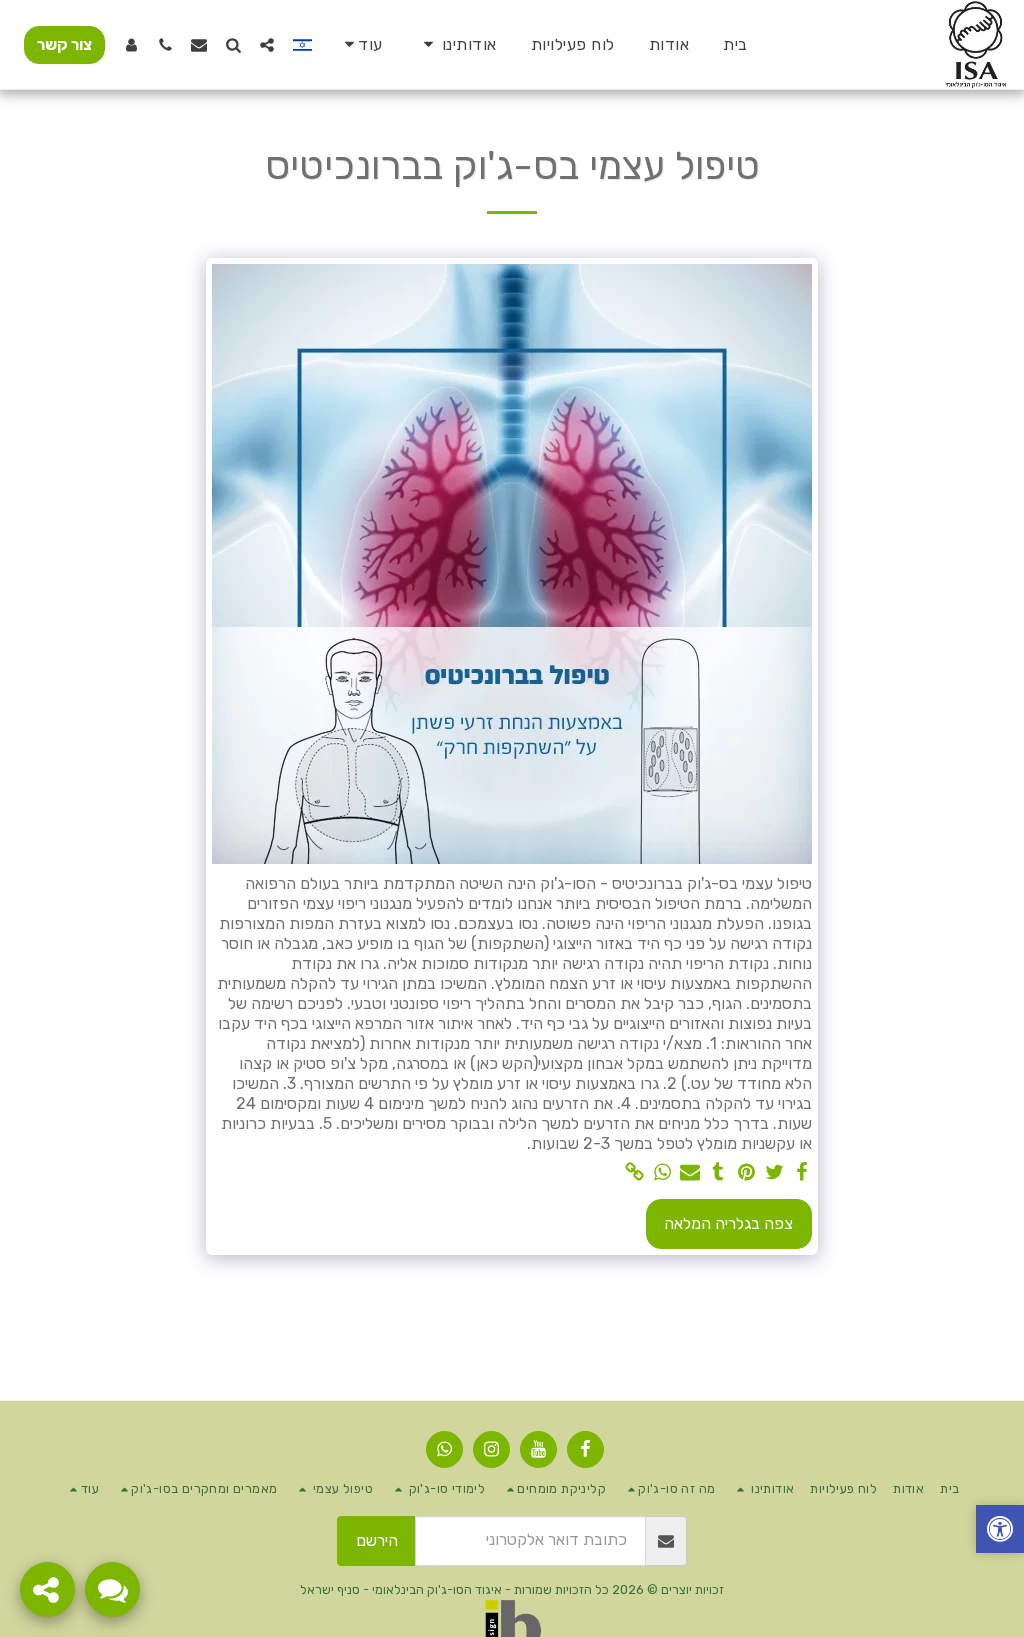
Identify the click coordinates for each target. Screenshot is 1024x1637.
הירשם (377, 1540)
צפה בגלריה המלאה (728, 1223)
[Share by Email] (690, 1173)
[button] (457, 44)
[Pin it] (746, 1173)
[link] (634, 1173)
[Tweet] (774, 1173)
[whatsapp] (662, 1173)
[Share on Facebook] (802, 1173)
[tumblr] (718, 1173)
